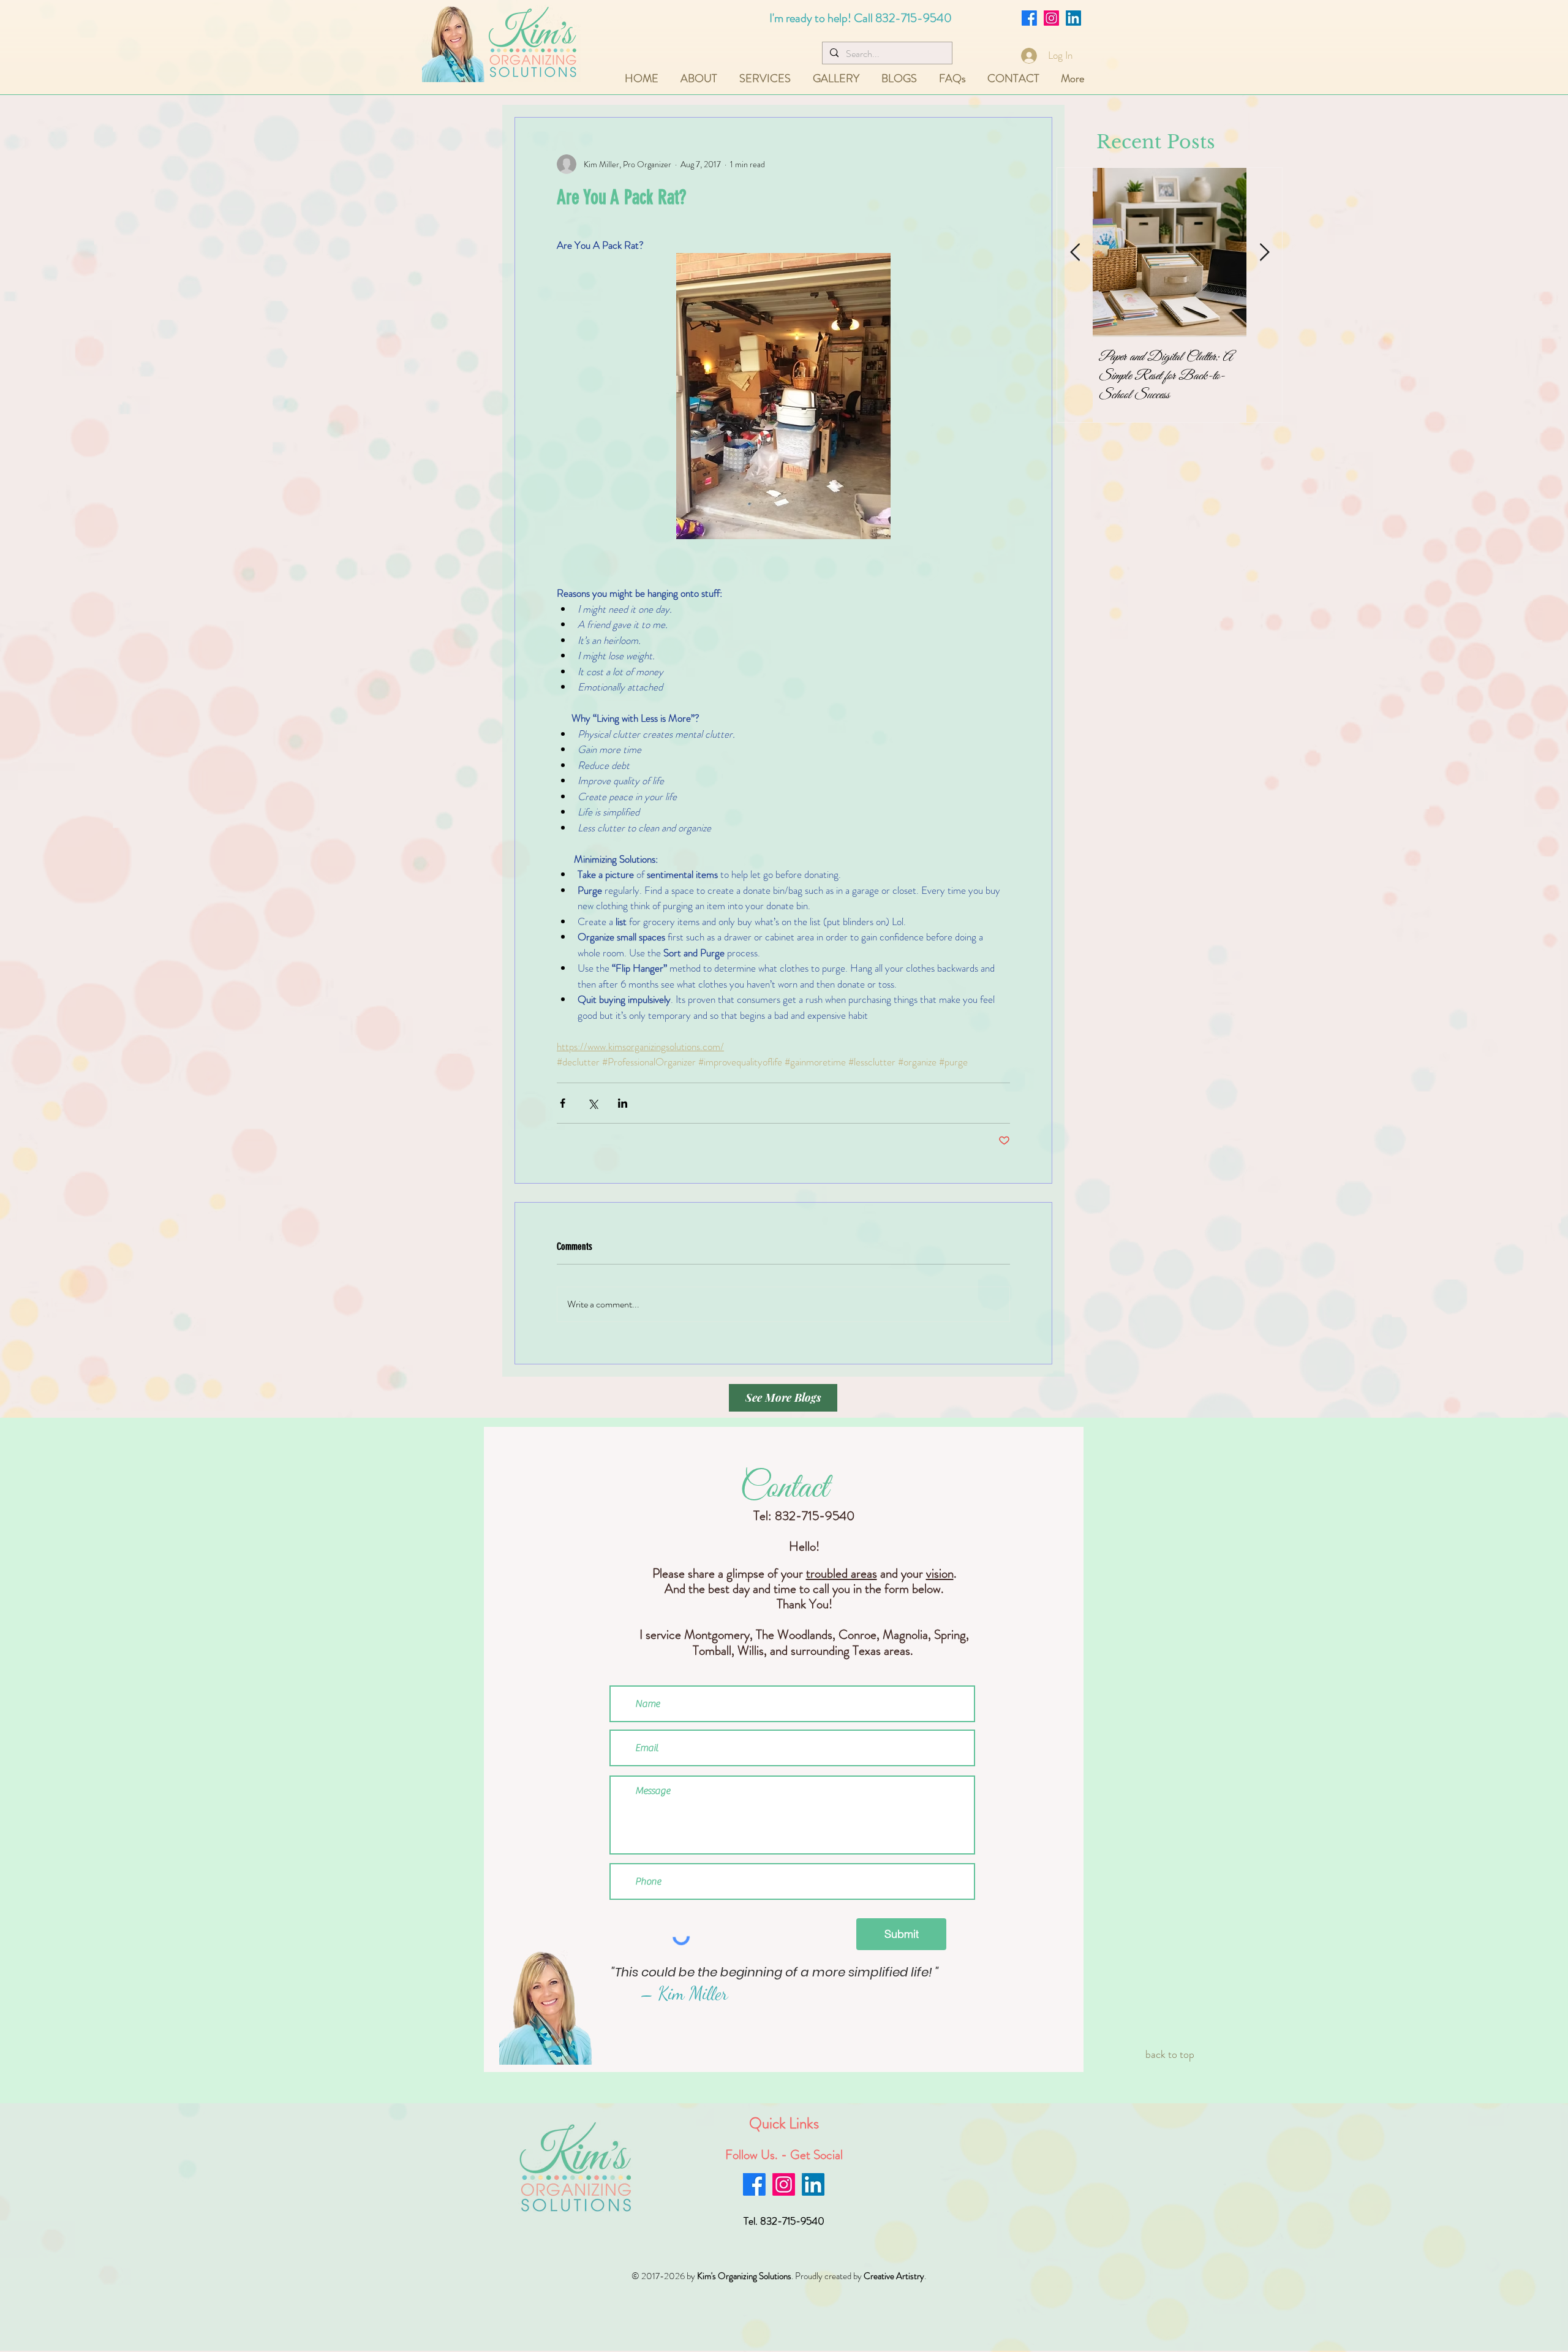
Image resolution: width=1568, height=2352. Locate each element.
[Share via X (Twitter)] (593, 1103)
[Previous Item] (1075, 253)
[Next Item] (1264, 253)
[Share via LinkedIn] (623, 1103)
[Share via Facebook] (563, 1103)
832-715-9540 (914, 18)
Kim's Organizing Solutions (744, 2276)
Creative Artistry (894, 2276)
